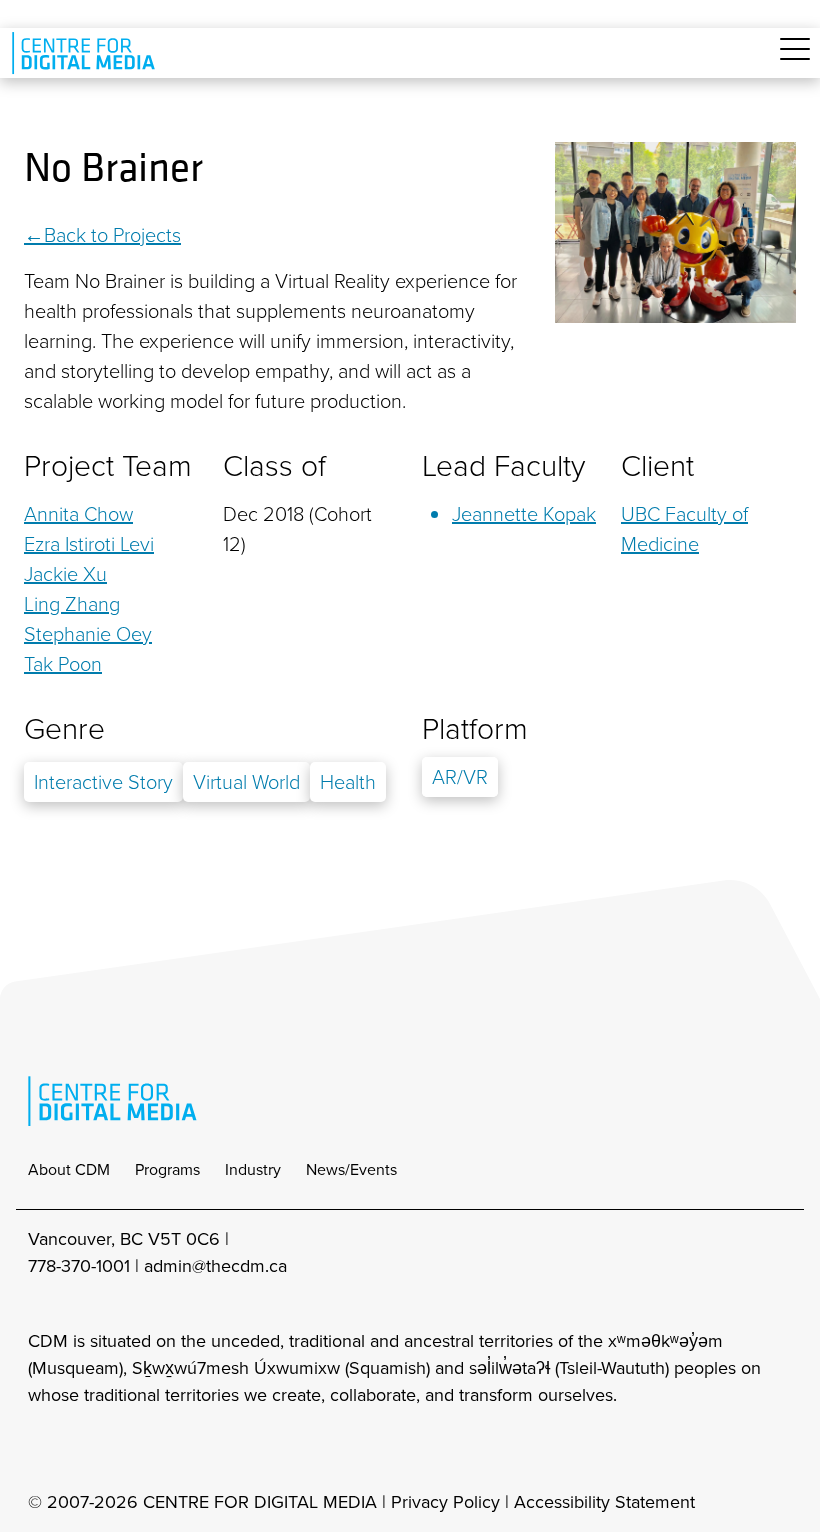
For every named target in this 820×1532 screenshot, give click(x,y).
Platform (475, 729)
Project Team (108, 466)
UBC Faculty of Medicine (684, 529)
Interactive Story (103, 782)
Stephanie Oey (88, 634)
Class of (274, 466)
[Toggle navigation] (795, 60)
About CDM (69, 1169)
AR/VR (460, 777)
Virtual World (246, 782)
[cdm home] (87, 53)
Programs (167, 1169)
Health (348, 782)
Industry (253, 1169)
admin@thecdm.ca (215, 1266)
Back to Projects (112, 235)
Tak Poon (63, 664)
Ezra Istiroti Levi (89, 544)
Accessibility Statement (604, 1502)
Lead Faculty (503, 466)
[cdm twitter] (130, 1449)
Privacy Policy (445, 1502)
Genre (64, 729)
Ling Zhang (72, 604)
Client (657, 466)
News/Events (351, 1169)
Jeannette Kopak (524, 514)
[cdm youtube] (174, 1449)
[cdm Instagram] (42, 1449)
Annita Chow (78, 514)
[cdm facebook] (86, 1449)
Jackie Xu (65, 574)
